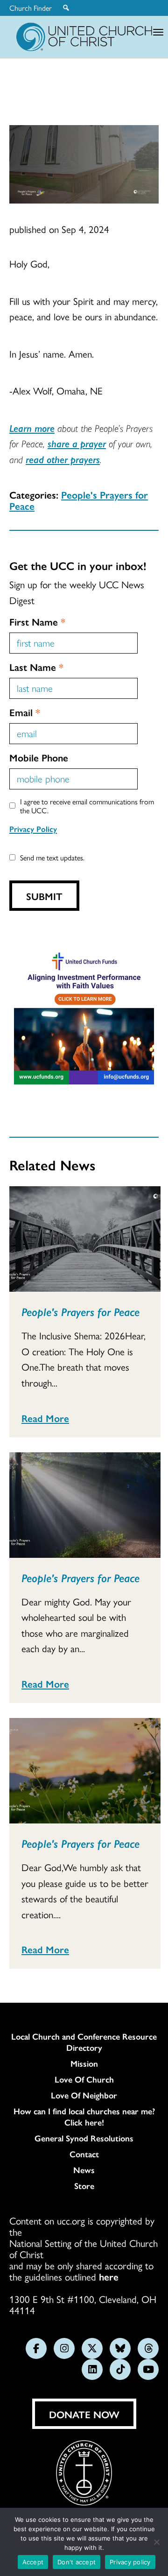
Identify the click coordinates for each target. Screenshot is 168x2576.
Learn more (32, 428)
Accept (33, 2562)
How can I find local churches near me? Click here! (84, 2117)
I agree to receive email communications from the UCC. (87, 806)
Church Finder (31, 8)
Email (25, 712)
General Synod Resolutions (84, 2138)
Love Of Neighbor (84, 2095)
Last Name (36, 667)
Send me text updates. (52, 857)
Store (84, 2186)
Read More (45, 1418)
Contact (84, 2154)
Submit (44, 896)
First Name (37, 621)
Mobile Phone (39, 757)
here (109, 2276)
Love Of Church (84, 2079)
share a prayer (77, 443)
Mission (84, 2063)
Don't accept (77, 2562)
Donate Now (84, 2414)
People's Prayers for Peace (79, 500)
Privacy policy (130, 2562)
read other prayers (63, 459)
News (84, 2170)
